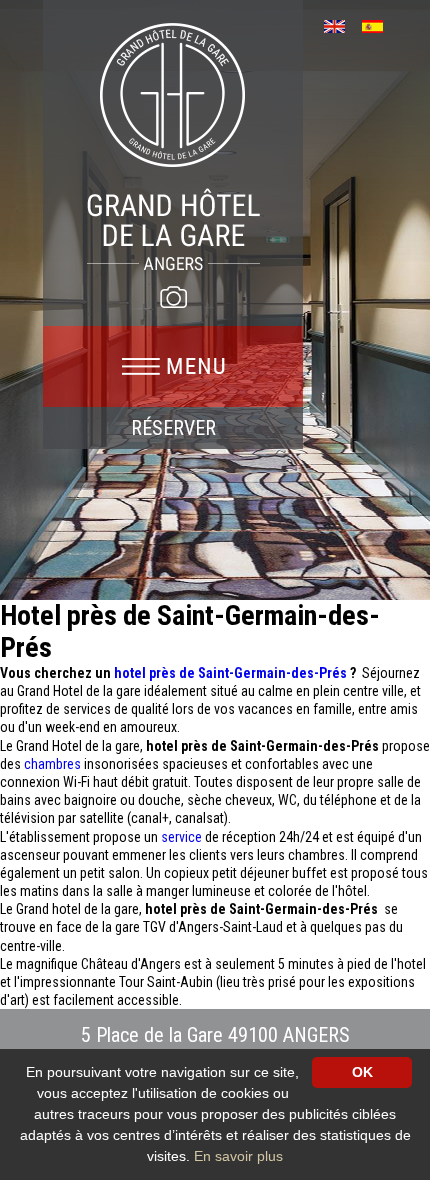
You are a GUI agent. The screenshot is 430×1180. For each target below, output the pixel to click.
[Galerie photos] (173, 297)
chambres (54, 764)
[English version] (341, 24)
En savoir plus (238, 1156)
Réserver (173, 428)
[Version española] (379, 24)
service (183, 837)
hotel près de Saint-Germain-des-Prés (232, 673)
